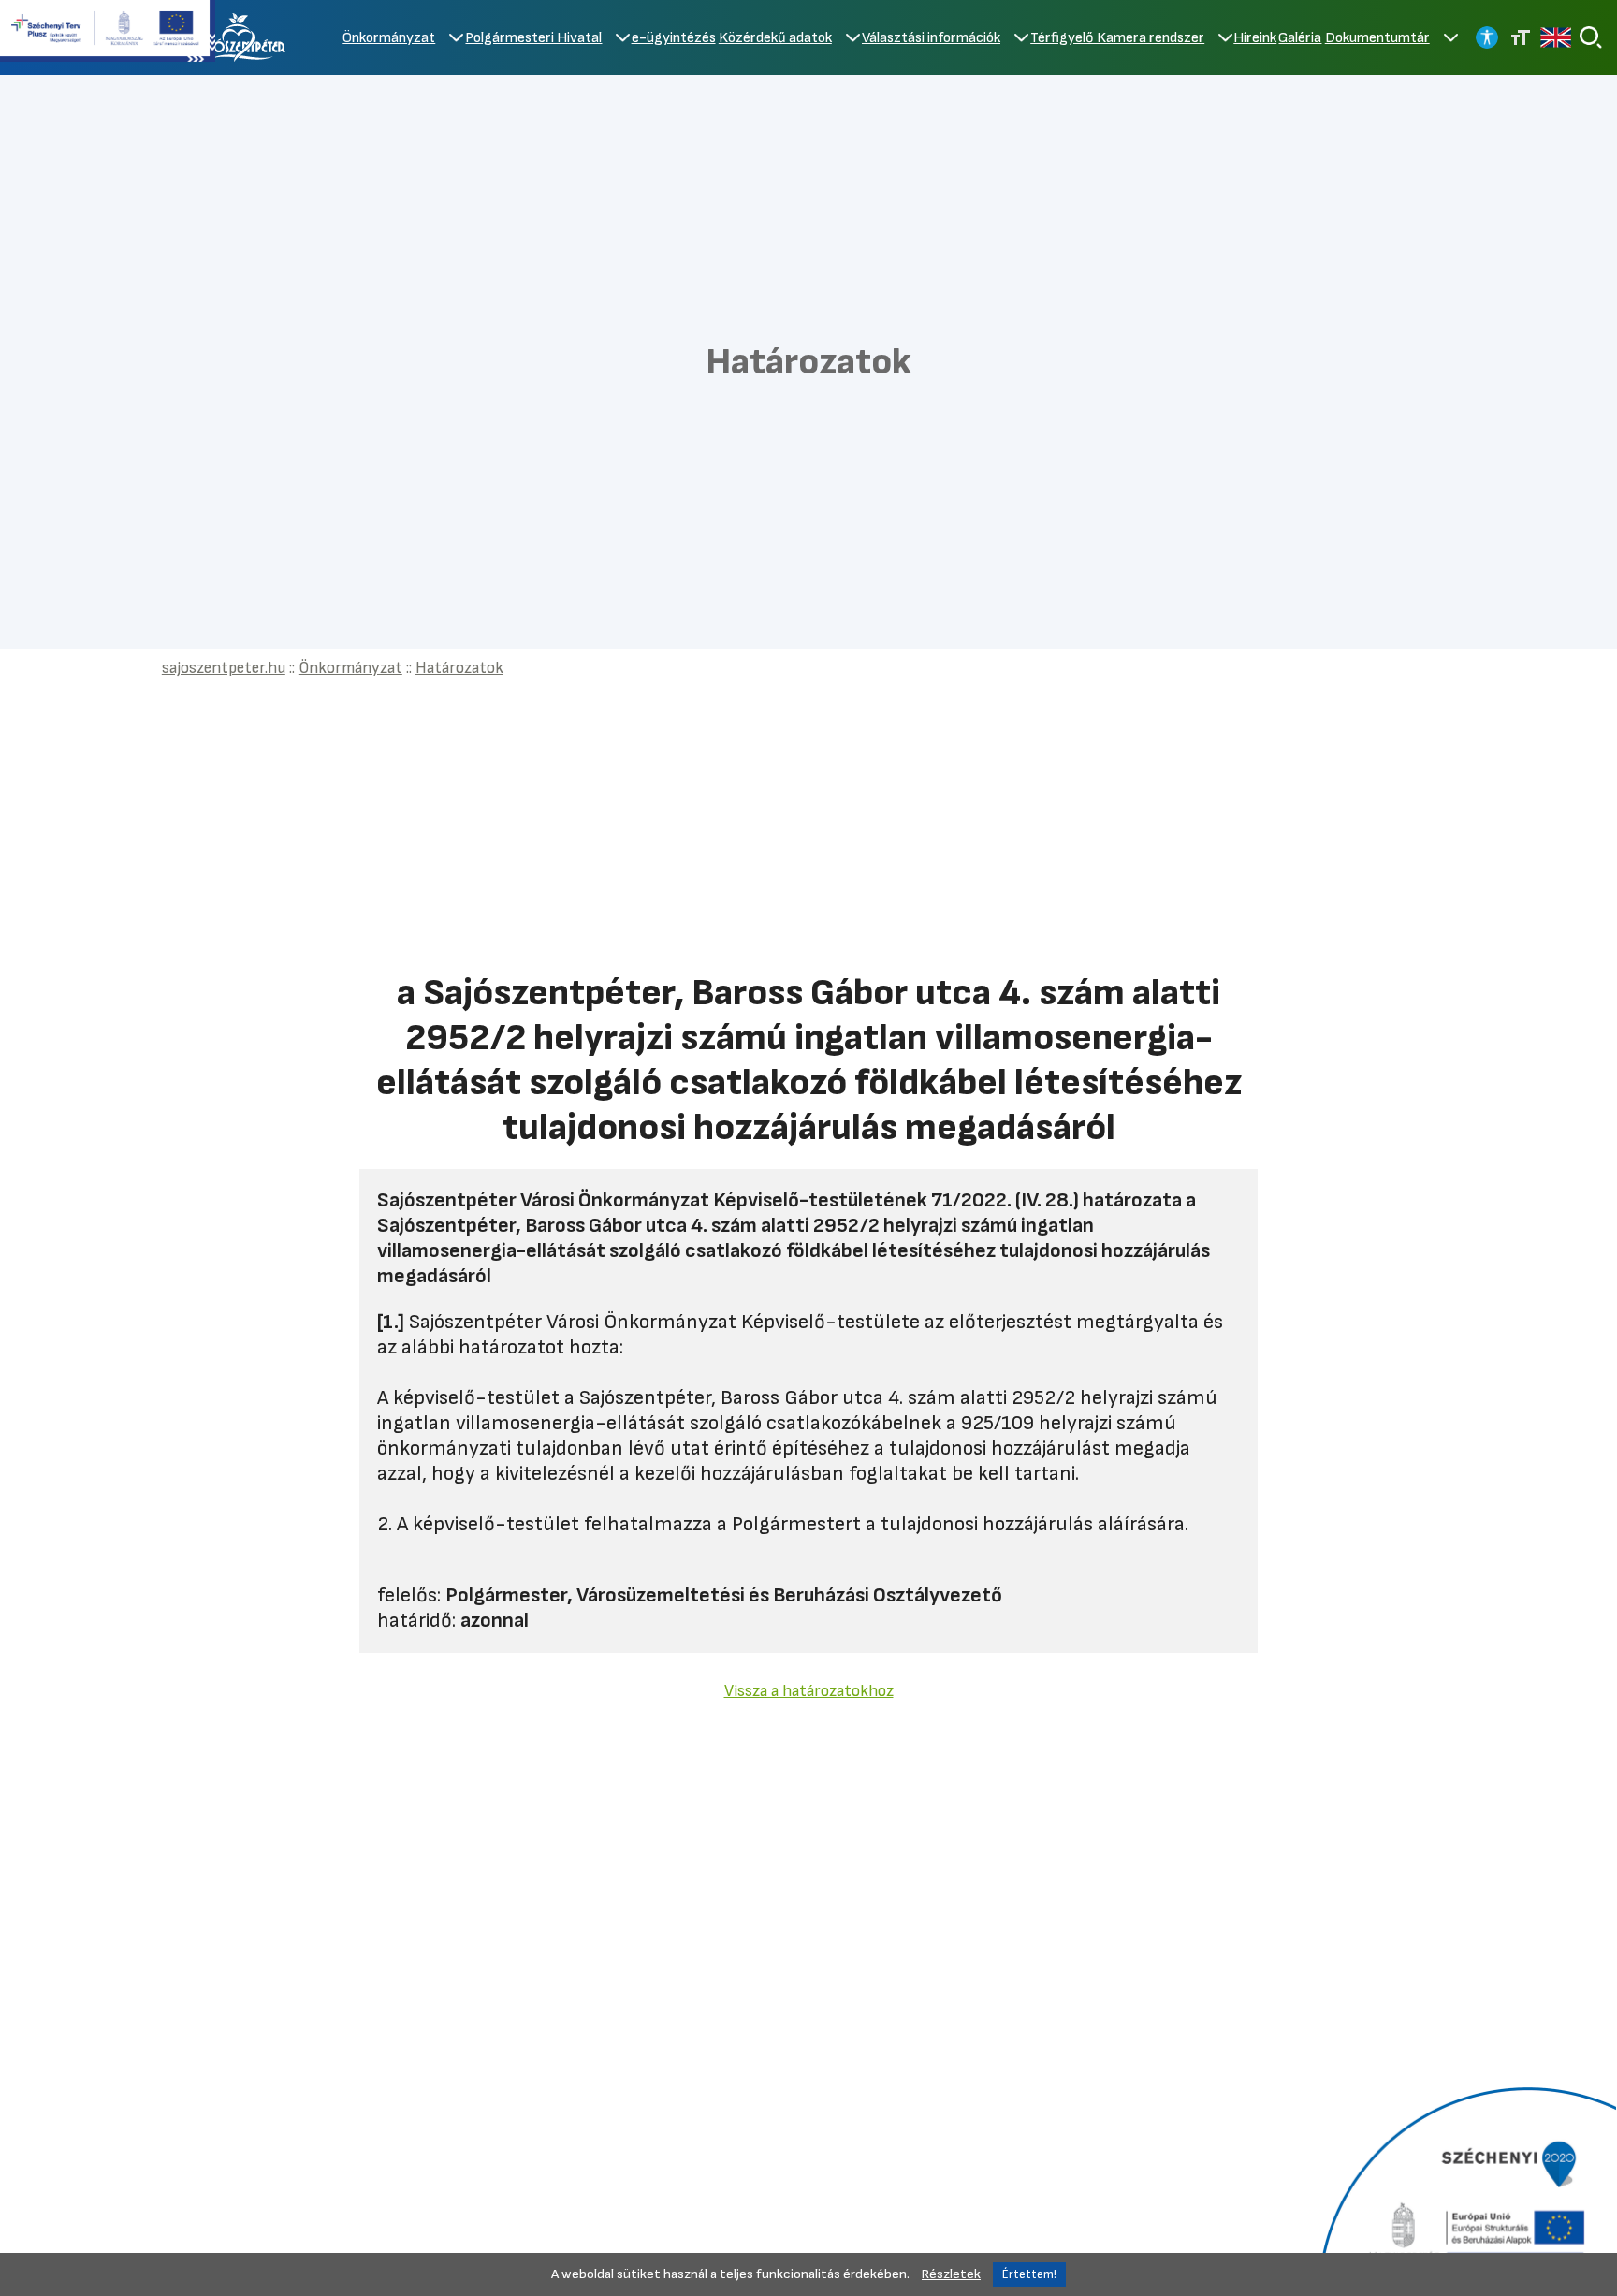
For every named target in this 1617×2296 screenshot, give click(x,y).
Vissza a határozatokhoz (809, 1691)
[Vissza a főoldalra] (242, 37)
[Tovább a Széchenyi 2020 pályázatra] (1465, 2189)
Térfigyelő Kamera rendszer (1117, 38)
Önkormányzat (389, 38)
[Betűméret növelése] (1521, 37)
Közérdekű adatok (775, 38)
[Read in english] (1556, 37)
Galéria (1300, 38)
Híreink (1255, 38)
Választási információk (931, 38)
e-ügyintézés (674, 38)
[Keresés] (1591, 37)
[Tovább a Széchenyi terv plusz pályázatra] (108, 33)
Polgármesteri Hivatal (533, 38)
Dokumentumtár (1377, 38)
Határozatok (459, 668)
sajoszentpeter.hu (224, 668)
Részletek (951, 2274)
